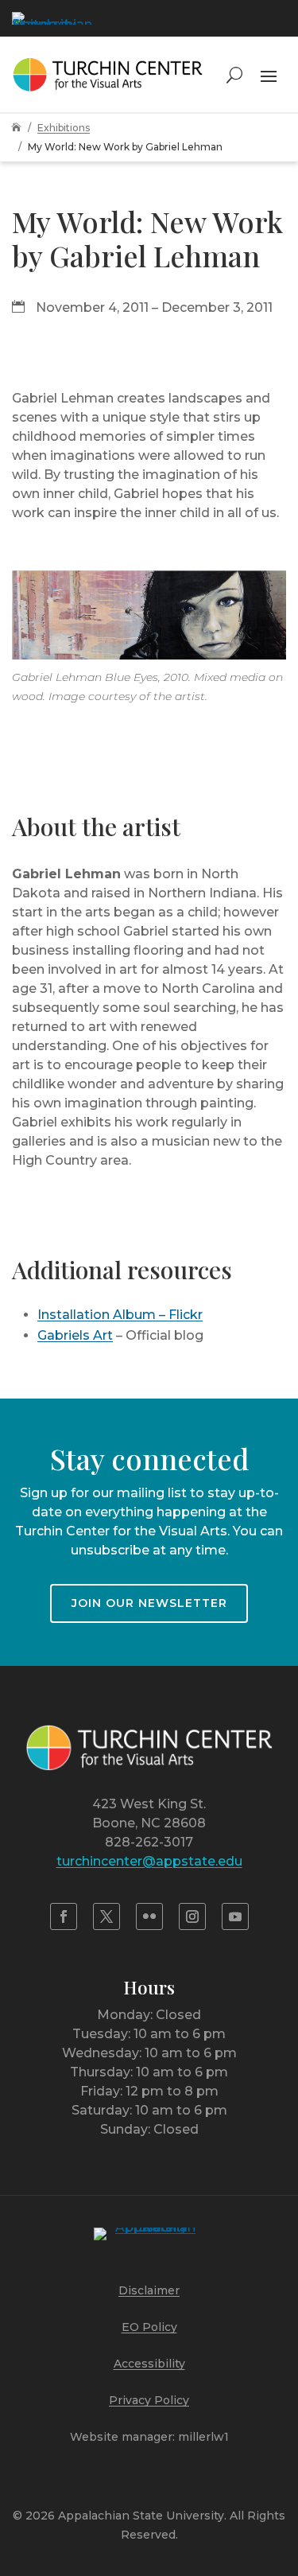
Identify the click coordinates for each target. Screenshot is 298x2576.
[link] (52, 18)
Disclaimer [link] (149, 2290)
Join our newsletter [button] (149, 1603)
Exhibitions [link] (64, 128)
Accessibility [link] (149, 2364)
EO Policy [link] (149, 2327)
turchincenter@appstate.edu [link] (149, 1861)
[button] (269, 74)
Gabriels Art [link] (75, 1335)
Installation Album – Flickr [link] (120, 1315)
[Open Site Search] (234, 74)
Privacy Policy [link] (149, 2400)
